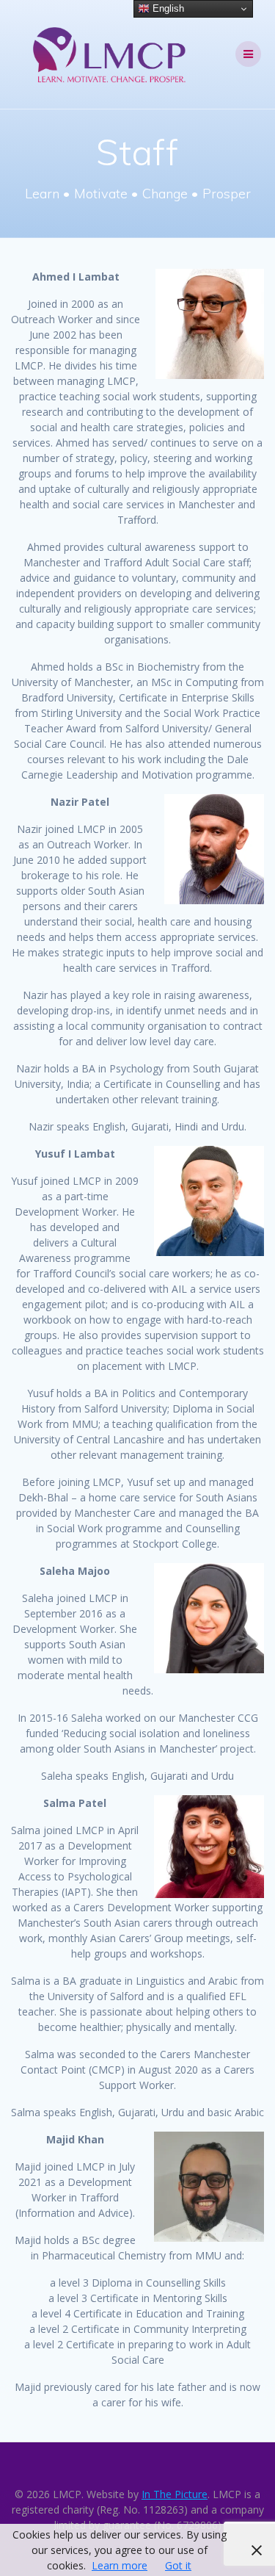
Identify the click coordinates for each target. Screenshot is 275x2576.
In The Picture (175, 2494)
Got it (178, 2565)
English (167, 8)
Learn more (120, 2565)
